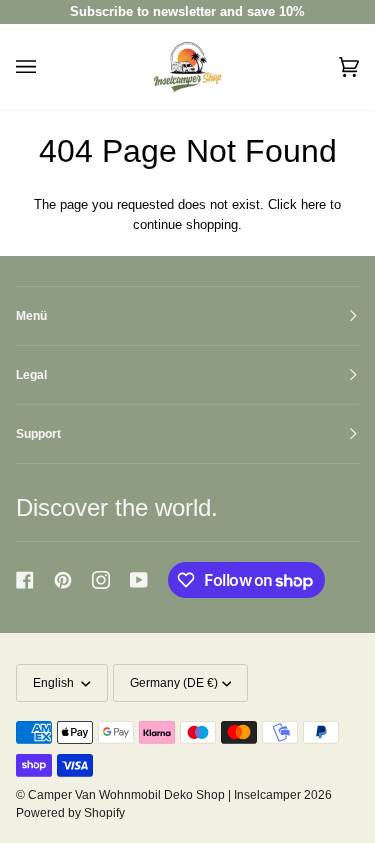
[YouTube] (139, 580)
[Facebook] (25, 580)
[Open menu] (46, 66)
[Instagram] (101, 580)
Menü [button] (31, 316)
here (313, 204)
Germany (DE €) (174, 683)
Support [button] (38, 434)
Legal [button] (31, 375)
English (55, 683)
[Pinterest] (63, 580)
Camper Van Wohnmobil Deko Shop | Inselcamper (164, 795)
